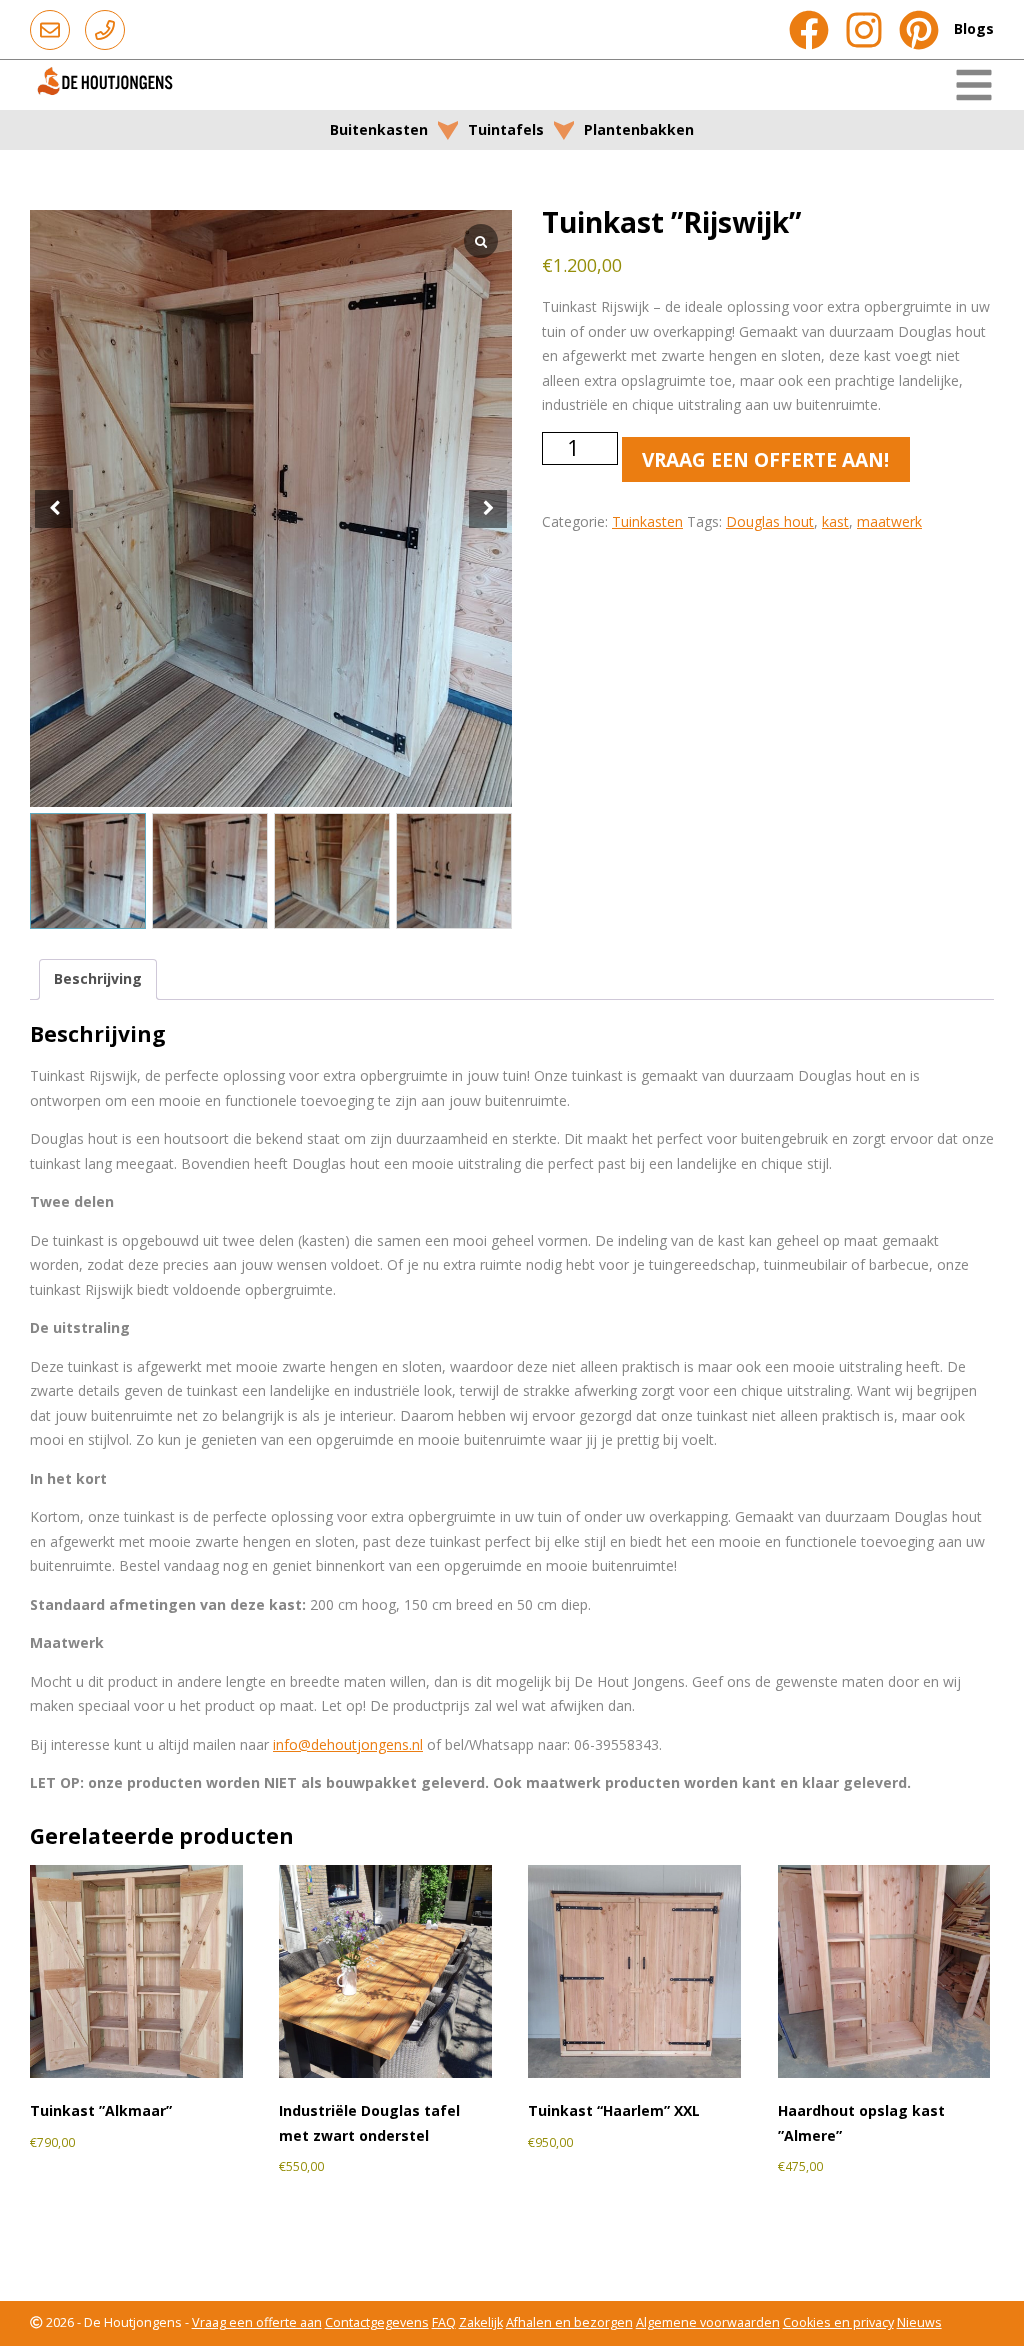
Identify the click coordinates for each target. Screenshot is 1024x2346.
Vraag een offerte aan (257, 2322)
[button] (488, 509)
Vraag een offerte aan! (765, 459)
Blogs (974, 28)
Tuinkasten (647, 521)
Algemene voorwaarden (708, 2322)
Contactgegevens (377, 2322)
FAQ (444, 2322)
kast (835, 521)
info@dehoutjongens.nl (348, 1744)
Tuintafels (506, 129)
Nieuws (919, 2322)
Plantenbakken (639, 129)
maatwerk (889, 521)
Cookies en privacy (838, 2322)
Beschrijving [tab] (98, 978)
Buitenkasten (379, 129)
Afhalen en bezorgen (569, 2322)
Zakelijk (481, 2322)
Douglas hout (770, 521)
